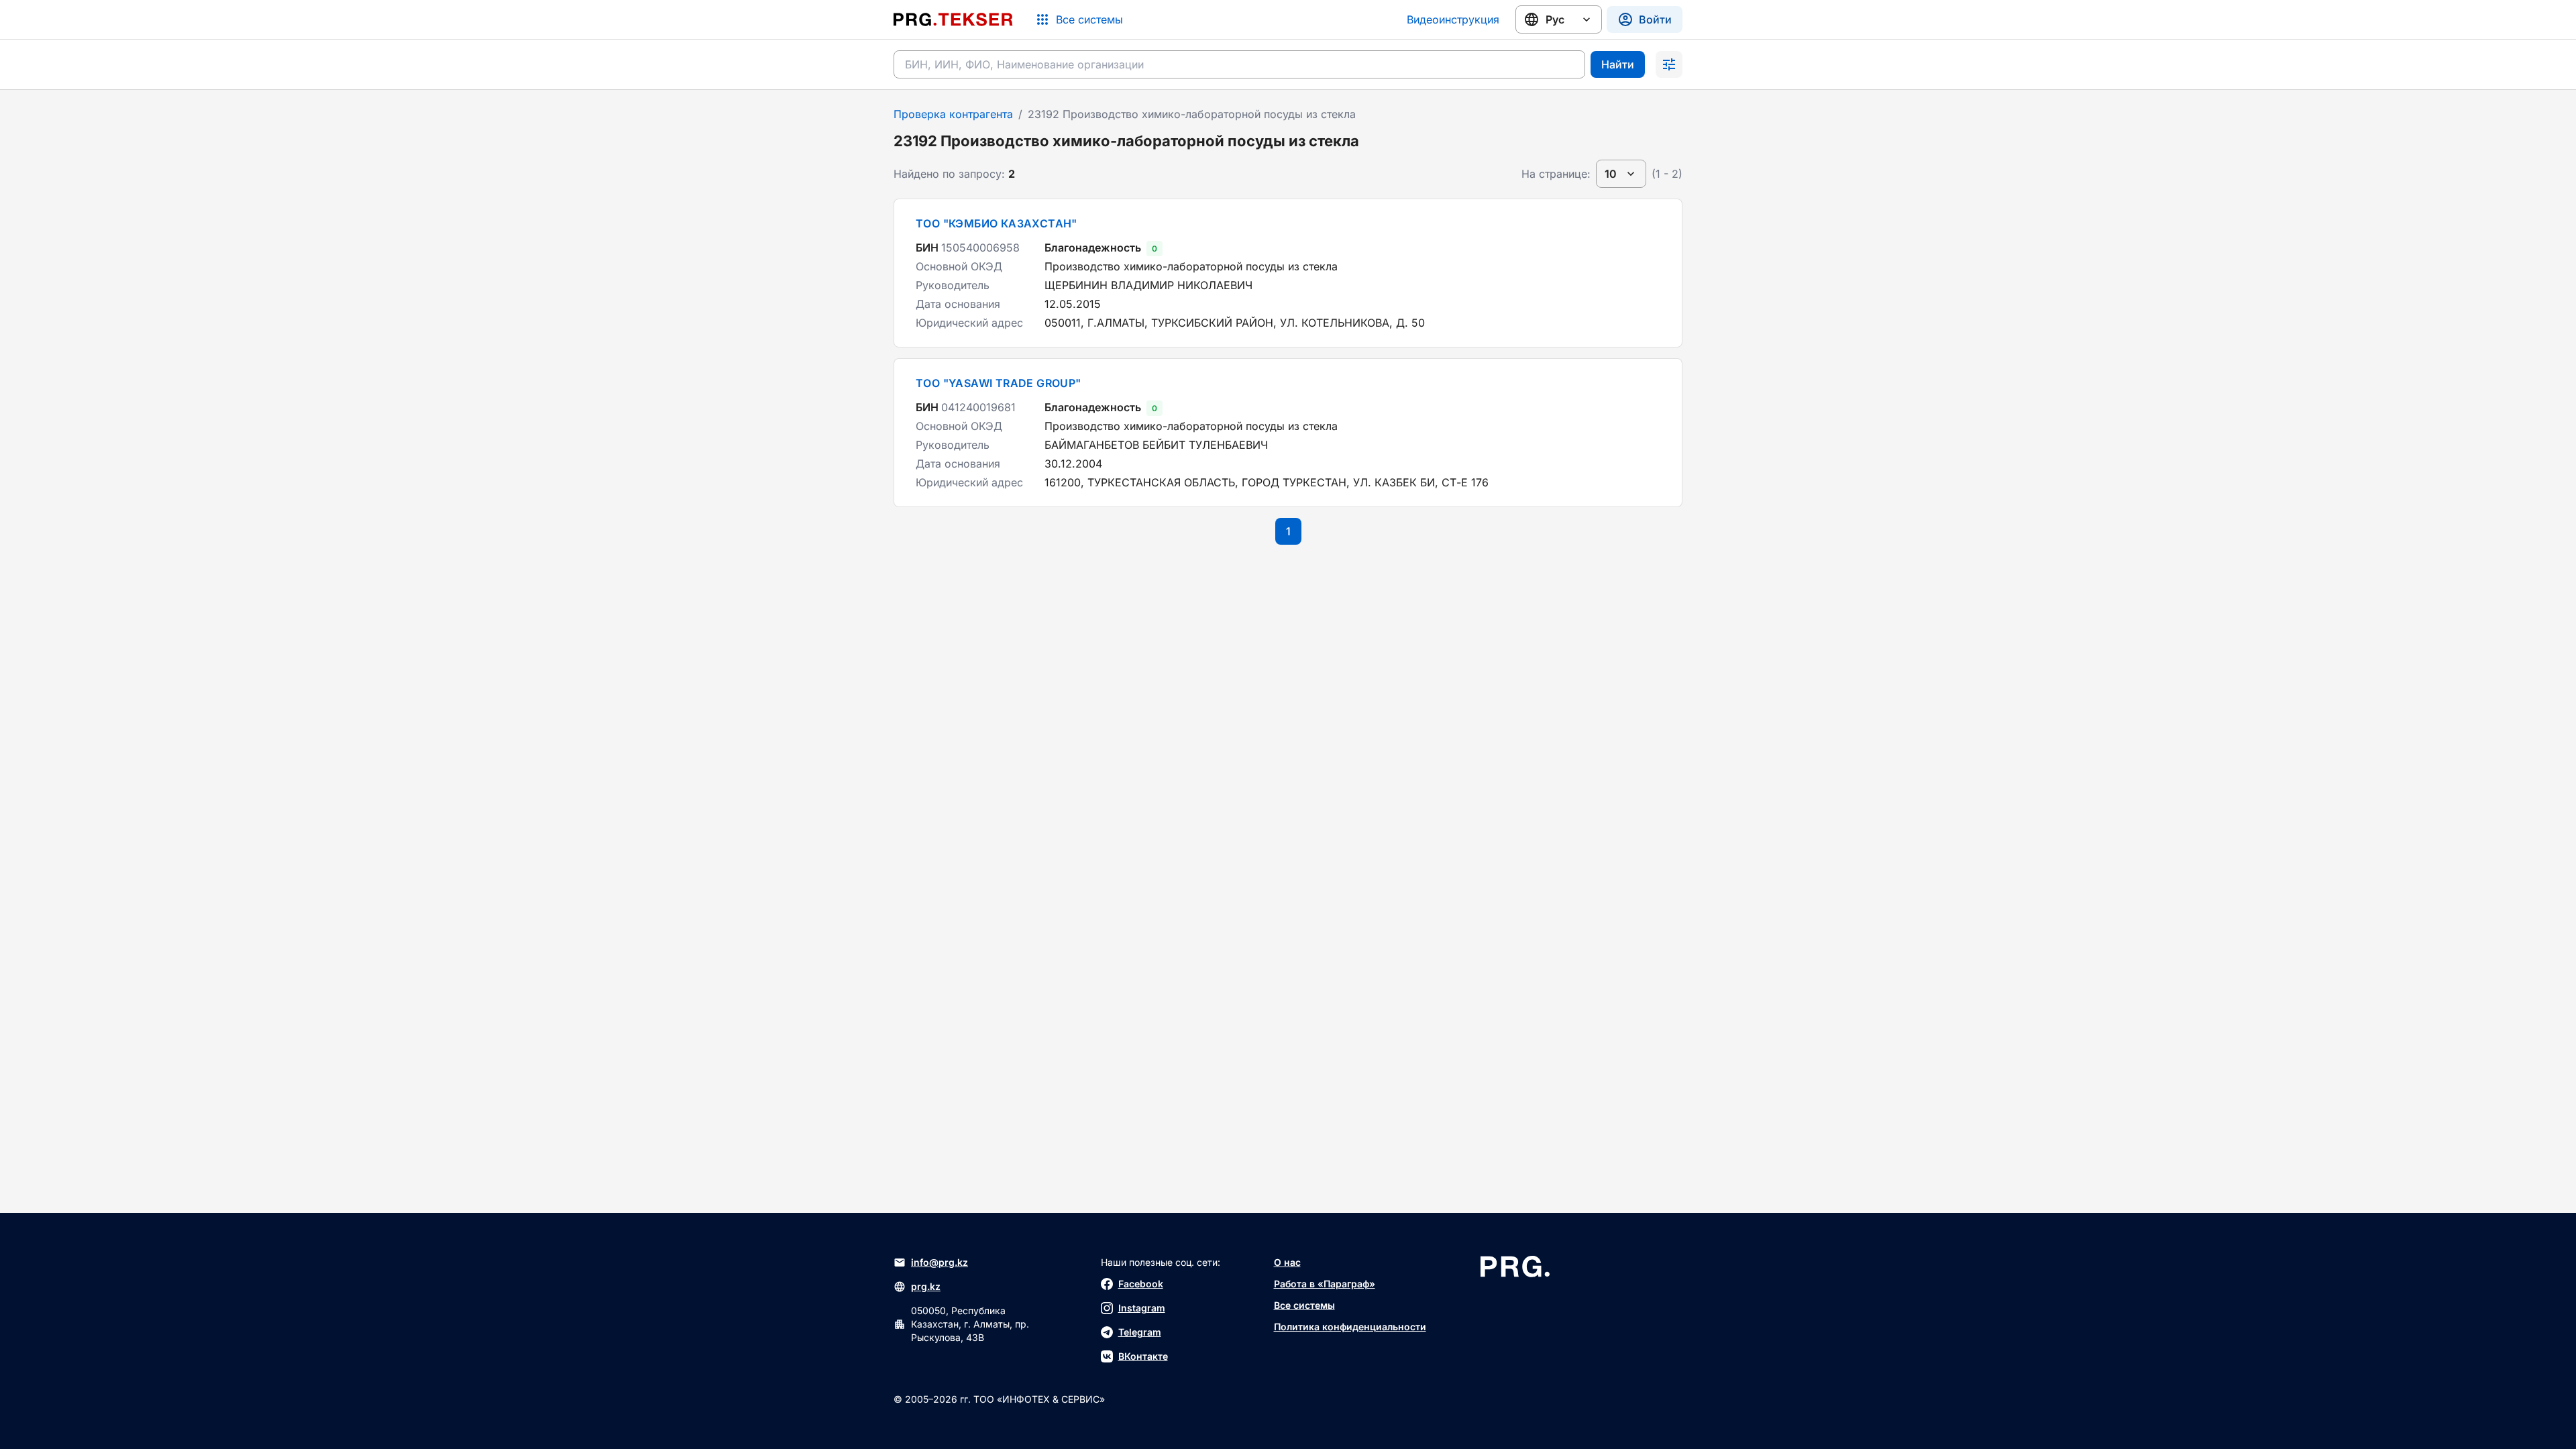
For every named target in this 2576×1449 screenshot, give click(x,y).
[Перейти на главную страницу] (953, 19)
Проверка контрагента (953, 114)
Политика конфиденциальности (1350, 1327)
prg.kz (926, 1286)
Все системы (1304, 1305)
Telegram (1140, 1332)
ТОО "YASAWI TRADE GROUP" (999, 383)
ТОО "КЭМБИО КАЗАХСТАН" (997, 223)
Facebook (1141, 1284)
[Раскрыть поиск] (1669, 64)
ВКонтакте (1143, 1356)
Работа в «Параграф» (1325, 1284)
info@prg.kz (940, 1262)
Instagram (1142, 1308)
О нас (1287, 1262)
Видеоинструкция (1453, 19)
